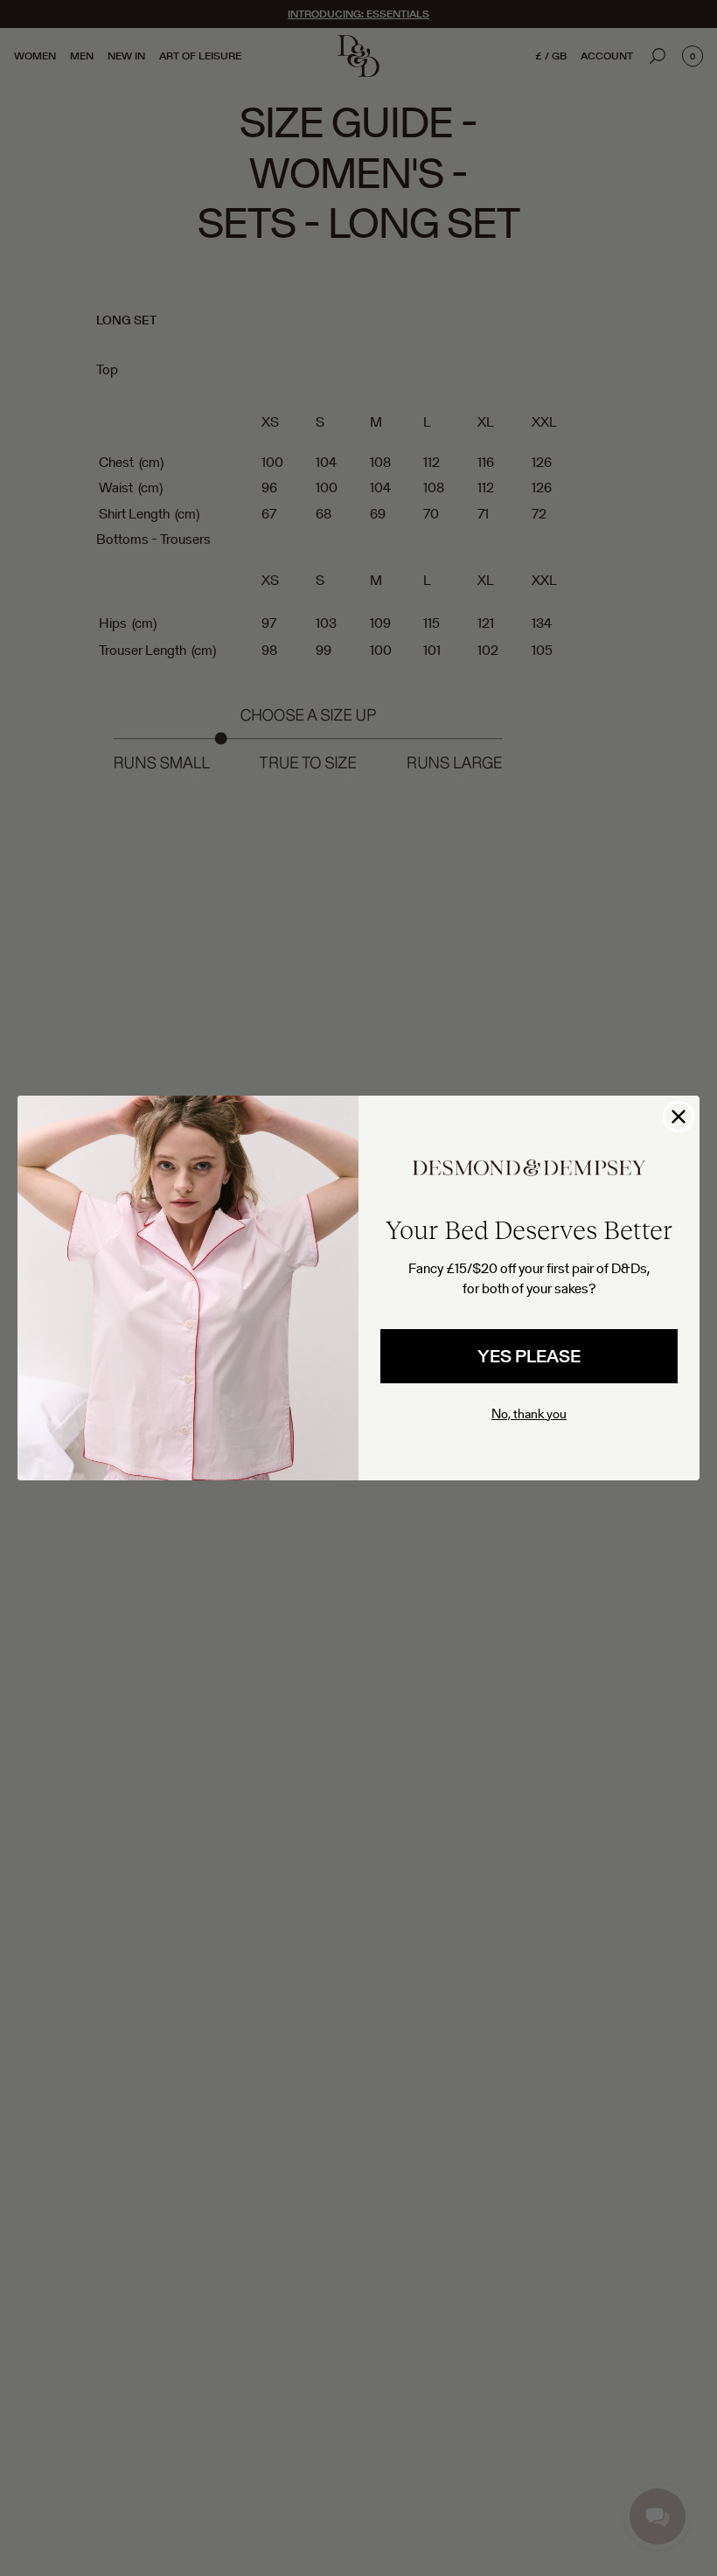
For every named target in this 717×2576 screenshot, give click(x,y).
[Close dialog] (679, 1117)
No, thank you (529, 1413)
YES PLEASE (529, 1356)
